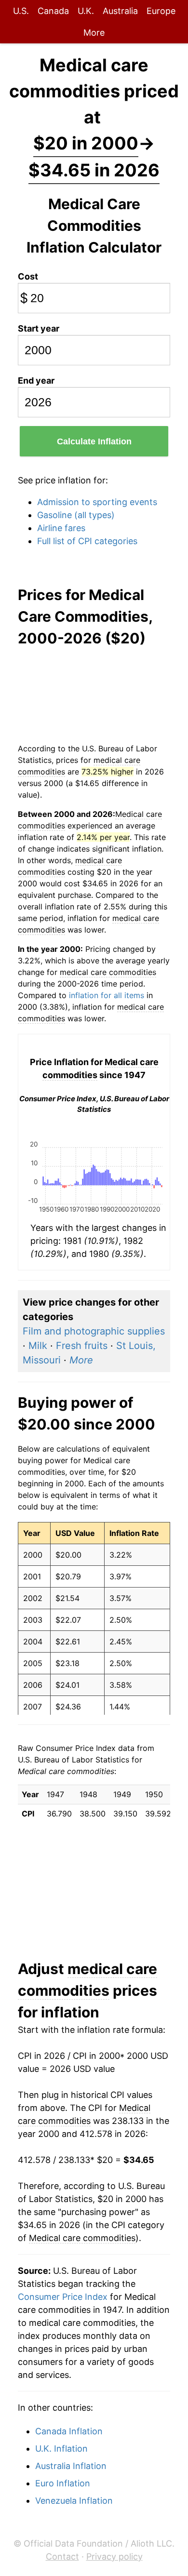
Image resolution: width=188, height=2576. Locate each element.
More (94, 33)
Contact (62, 2556)
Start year (39, 328)
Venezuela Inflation (74, 2501)
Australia (120, 11)
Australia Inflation (71, 2466)
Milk (38, 1346)
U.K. (86, 11)
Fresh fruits (82, 1346)
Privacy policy (114, 2556)
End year (36, 380)
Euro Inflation (63, 2483)
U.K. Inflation (61, 2449)
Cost (28, 276)
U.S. (21, 11)
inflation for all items (107, 995)
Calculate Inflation (94, 441)
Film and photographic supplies (94, 1331)
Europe (161, 11)
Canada (53, 11)
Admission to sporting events (97, 502)
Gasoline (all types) (76, 515)
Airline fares (61, 528)
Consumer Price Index (63, 2297)
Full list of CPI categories (87, 541)
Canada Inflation (69, 2431)
